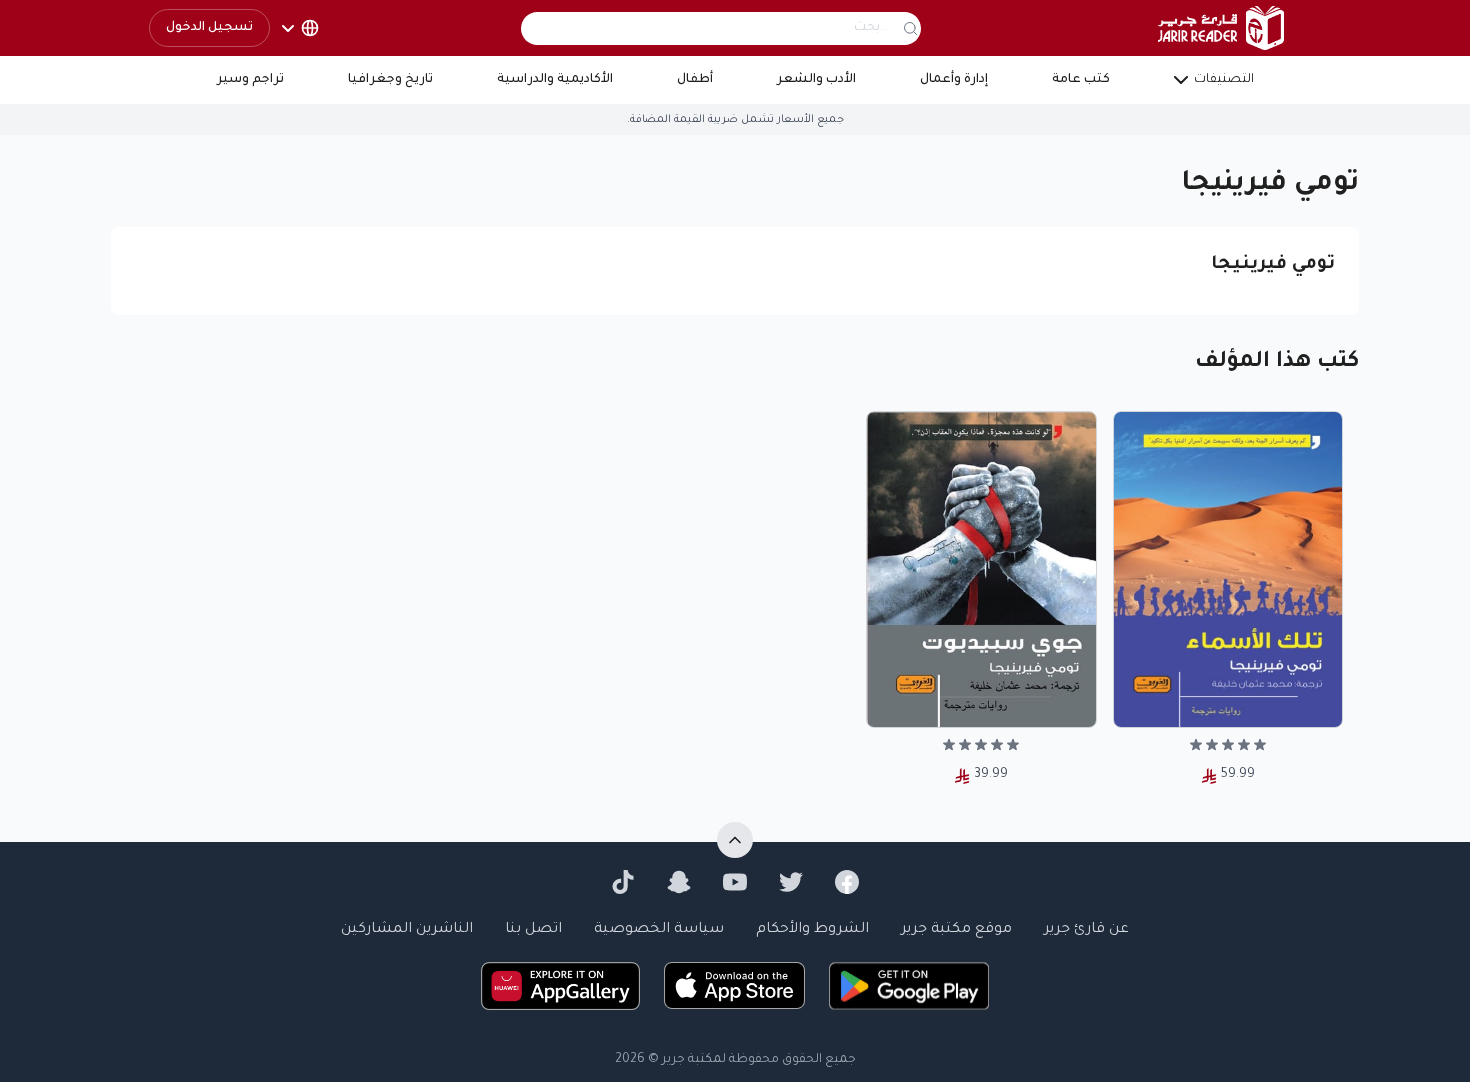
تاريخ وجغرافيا (390, 80)
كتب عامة (1081, 80)
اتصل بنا (533, 930)
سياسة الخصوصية (659, 930)
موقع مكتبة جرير (956, 930)
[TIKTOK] (623, 882)
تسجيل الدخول (209, 28)
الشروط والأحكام (812, 930)
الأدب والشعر (816, 80)
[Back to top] (735, 840)
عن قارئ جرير (1086, 930)
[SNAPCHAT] (679, 882)
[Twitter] (791, 882)
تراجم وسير (250, 80)
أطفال (695, 80)
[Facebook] (847, 882)
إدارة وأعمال (954, 80)
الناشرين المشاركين (407, 930)
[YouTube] (735, 882)
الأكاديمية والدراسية (555, 80)
